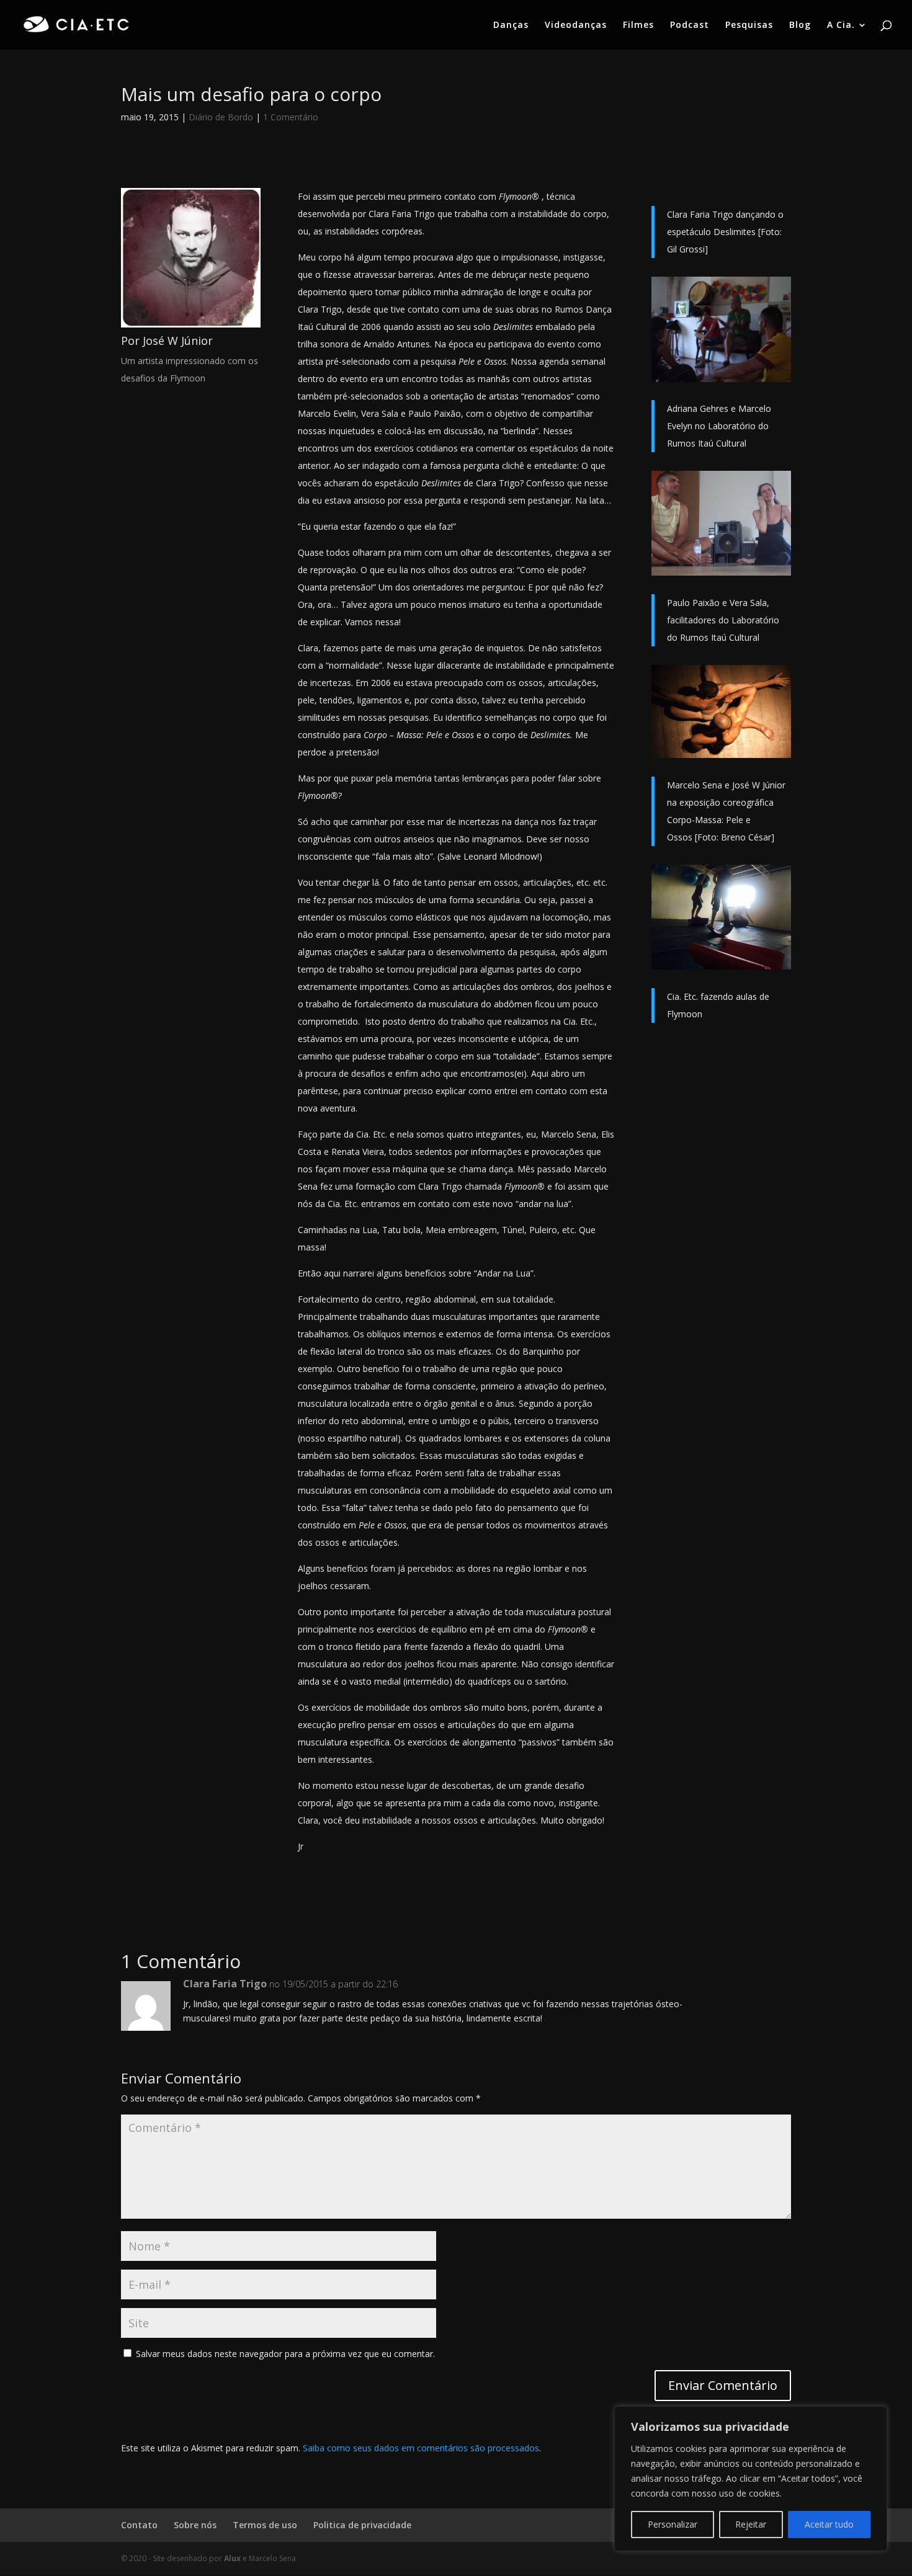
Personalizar (673, 2524)
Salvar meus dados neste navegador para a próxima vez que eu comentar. (285, 2354)
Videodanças (576, 25)
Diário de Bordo (221, 117)
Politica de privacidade (362, 2525)
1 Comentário (291, 117)
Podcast (690, 25)
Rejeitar (751, 2524)
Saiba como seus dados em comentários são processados (421, 2448)
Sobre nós (195, 2525)
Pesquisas (749, 25)
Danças (511, 25)
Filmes (638, 25)
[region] (751, 2479)
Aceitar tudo (829, 2524)
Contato (139, 2525)
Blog (800, 25)
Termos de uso (265, 2525)
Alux (232, 2558)
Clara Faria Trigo (225, 1984)
